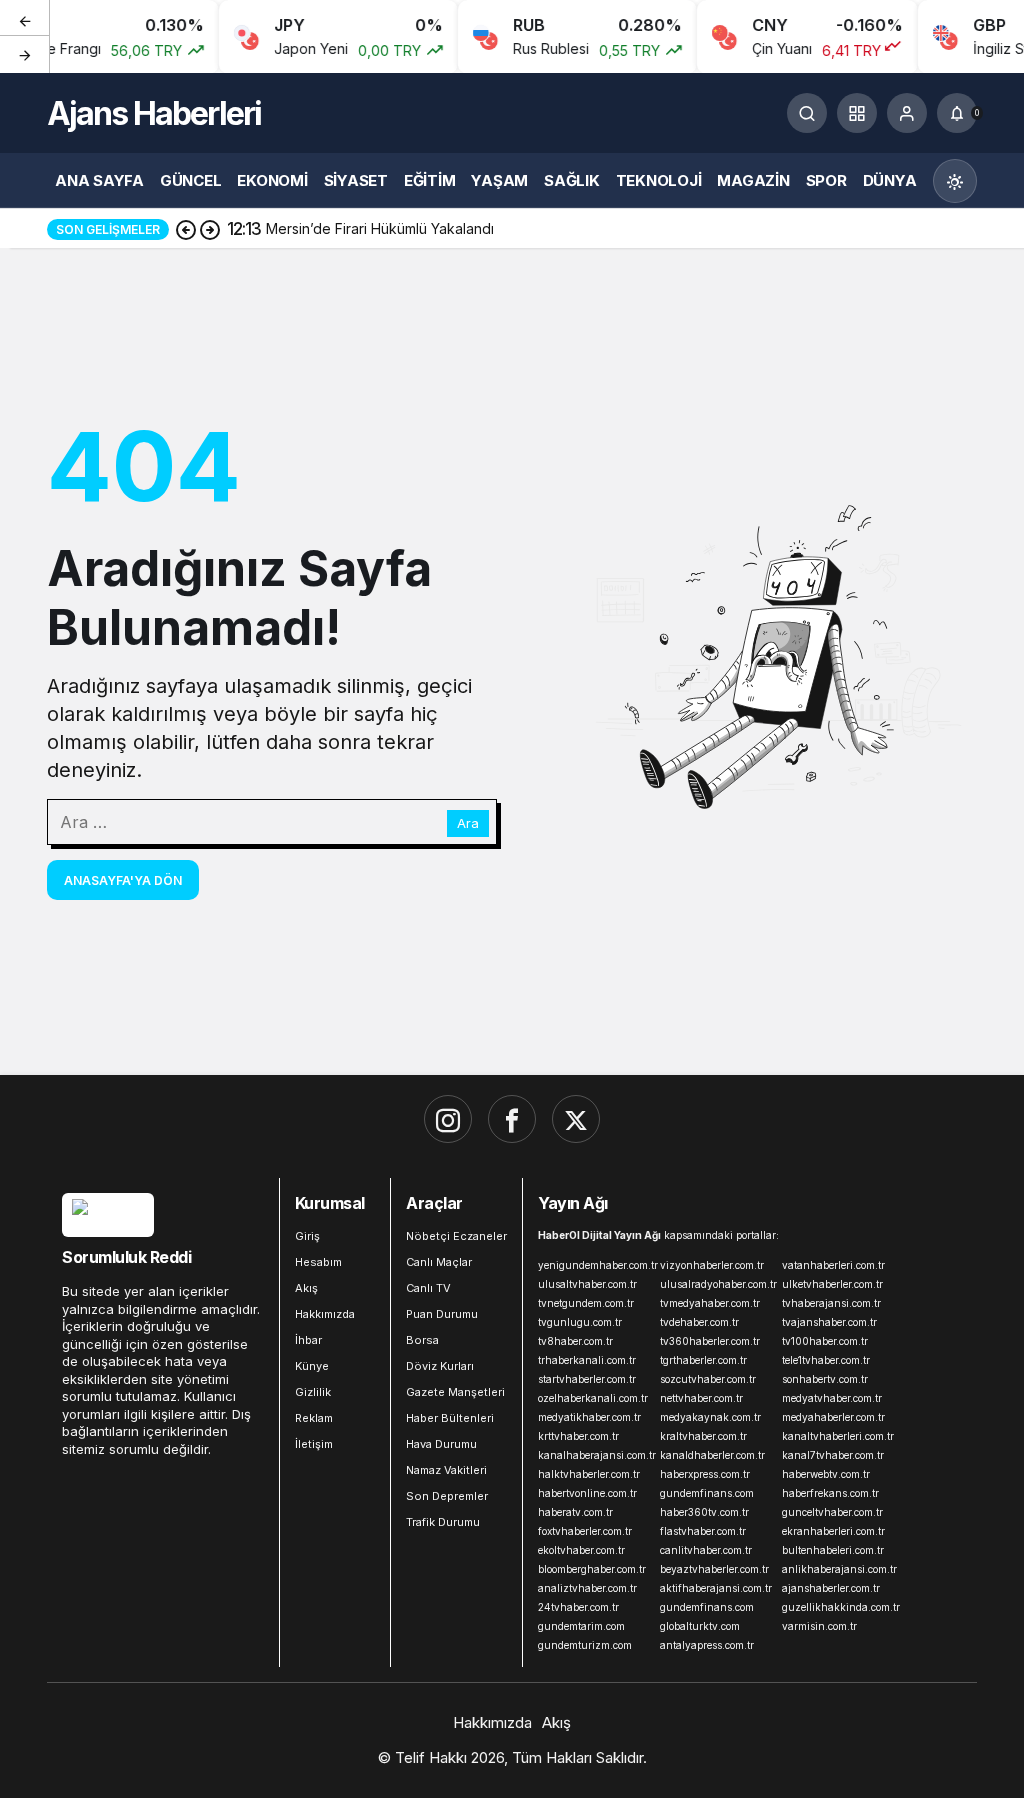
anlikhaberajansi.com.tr (839, 1569)
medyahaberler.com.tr (833, 1417)
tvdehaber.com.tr (699, 1322)
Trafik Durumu (443, 1522)
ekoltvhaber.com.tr (581, 1550)
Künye (312, 1366)
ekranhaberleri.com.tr (833, 1531)
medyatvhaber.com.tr (832, 1398)
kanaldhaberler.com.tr (712, 1455)
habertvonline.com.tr (587, 1493)
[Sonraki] (25, 54)
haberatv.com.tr (575, 1512)
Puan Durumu (442, 1314)
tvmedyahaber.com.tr (710, 1303)
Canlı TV (428, 1288)
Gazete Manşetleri (455, 1392)
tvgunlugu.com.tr (580, 1322)
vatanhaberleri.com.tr (833, 1265)
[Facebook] (512, 1119)
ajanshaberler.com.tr (831, 1588)
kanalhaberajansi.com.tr (595, 1455)
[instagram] (448, 1119)
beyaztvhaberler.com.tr (714, 1569)
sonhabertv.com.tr (825, 1379)
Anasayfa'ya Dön (123, 880)
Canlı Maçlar (439, 1262)
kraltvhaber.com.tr (703, 1436)
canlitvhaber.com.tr (706, 1550)
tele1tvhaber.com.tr (826, 1360)
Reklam (314, 1418)
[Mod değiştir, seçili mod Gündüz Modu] (955, 181)
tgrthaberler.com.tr (703, 1360)
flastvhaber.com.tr (703, 1531)
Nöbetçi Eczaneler (456, 1236)
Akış (306, 1288)
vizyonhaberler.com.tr (712, 1265)
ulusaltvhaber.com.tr (587, 1284)
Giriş (307, 1236)
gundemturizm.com (585, 1645)
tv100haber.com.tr (825, 1341)
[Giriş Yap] (907, 113)
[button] (857, 113)
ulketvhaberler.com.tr (832, 1284)
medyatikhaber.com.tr (589, 1417)
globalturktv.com (700, 1626)
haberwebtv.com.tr (826, 1474)
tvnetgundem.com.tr (586, 1303)
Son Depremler (447, 1496)
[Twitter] (576, 1119)
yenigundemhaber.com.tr (595, 1265)
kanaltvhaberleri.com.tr (838, 1436)
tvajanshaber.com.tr (829, 1322)
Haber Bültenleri (450, 1418)
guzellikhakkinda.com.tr (839, 1607)
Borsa (422, 1340)
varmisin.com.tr (819, 1626)
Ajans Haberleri (154, 113)
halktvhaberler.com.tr (589, 1474)
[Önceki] (25, 19)
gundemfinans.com (707, 1493)
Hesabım (318, 1262)
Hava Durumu (441, 1444)
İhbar (308, 1340)
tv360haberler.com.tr (710, 1341)
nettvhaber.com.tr (701, 1398)
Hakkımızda (325, 1314)
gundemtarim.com (581, 1626)
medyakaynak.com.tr (710, 1417)
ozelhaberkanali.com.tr (593, 1398)
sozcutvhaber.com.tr (708, 1379)
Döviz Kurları (440, 1366)
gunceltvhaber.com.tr (832, 1512)
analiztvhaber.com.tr (587, 1588)
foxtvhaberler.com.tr (585, 1531)
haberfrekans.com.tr (830, 1493)
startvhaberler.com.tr (587, 1379)
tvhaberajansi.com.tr (831, 1303)
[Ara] (807, 113)
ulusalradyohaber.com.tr (717, 1284)
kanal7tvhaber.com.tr (833, 1455)
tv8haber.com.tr (575, 1341)
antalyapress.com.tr (707, 1645)
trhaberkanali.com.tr (587, 1360)
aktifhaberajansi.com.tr (716, 1588)
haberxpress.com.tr (705, 1474)
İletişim (314, 1444)
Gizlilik (313, 1392)
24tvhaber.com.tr (578, 1607)
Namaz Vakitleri (446, 1470)
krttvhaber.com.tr (578, 1436)
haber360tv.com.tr (704, 1512)
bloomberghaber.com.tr (592, 1569)
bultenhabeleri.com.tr (833, 1550)
